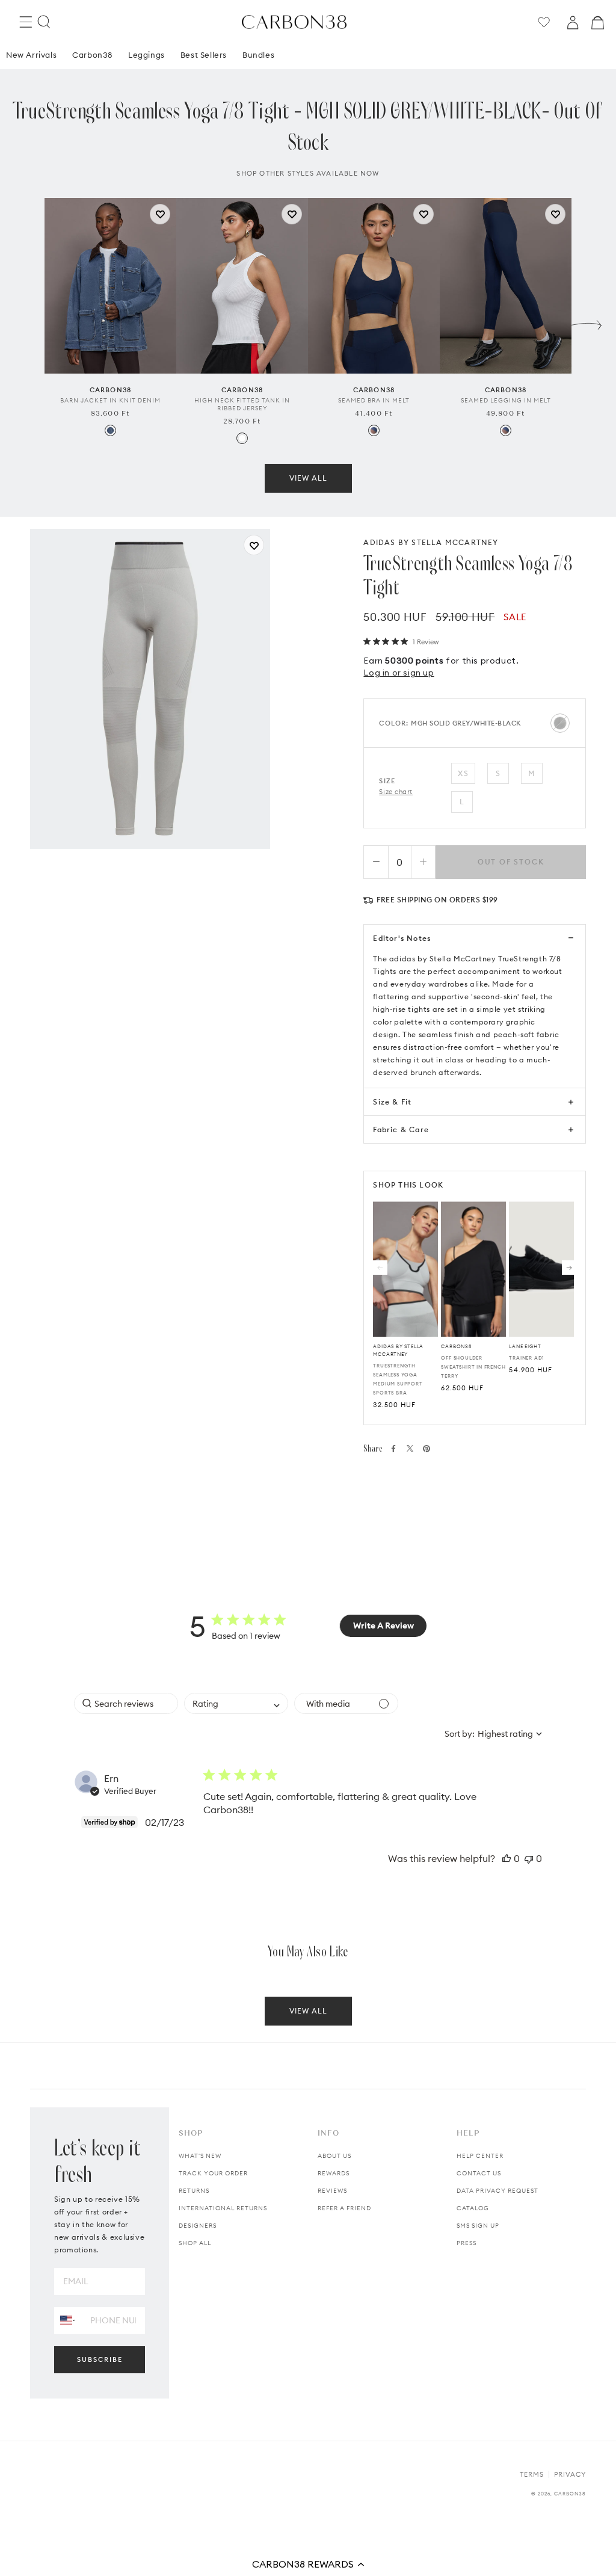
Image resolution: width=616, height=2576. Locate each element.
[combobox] (236, 1703)
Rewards (334, 2173)
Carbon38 (92, 55)
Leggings (146, 55)
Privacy (570, 2474)
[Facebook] (393, 1449)
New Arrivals (31, 55)
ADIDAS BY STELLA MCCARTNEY (431, 542)
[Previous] (380, 1268)
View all (308, 478)
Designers (198, 2226)
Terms (532, 2474)
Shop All (195, 2243)
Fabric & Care (401, 1129)
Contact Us (479, 2173)
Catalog (473, 2208)
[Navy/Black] (374, 430)
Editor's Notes (402, 938)
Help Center (480, 2156)
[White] (242, 438)
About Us (334, 2156)
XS (463, 773)
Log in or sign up (399, 673)
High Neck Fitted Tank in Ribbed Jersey (242, 404)
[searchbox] (126, 1703)
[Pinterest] (427, 1449)
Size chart (396, 792)
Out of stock (511, 862)
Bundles (258, 55)
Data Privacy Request (497, 2191)
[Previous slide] (29, 322)
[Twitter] (410, 1448)
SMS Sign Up (478, 2226)
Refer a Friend (344, 2208)
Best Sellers (204, 55)
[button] (308, 2564)
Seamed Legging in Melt (506, 400)
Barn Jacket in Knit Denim (110, 400)
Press (467, 2243)
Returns (194, 2191)
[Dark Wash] (110, 430)
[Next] (569, 1268)
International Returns (223, 2208)
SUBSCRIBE (100, 2359)
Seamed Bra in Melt (374, 400)
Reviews (332, 2191)
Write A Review (383, 1625)
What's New (200, 2156)
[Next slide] (587, 322)
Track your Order (213, 2173)
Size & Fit (392, 1102)
